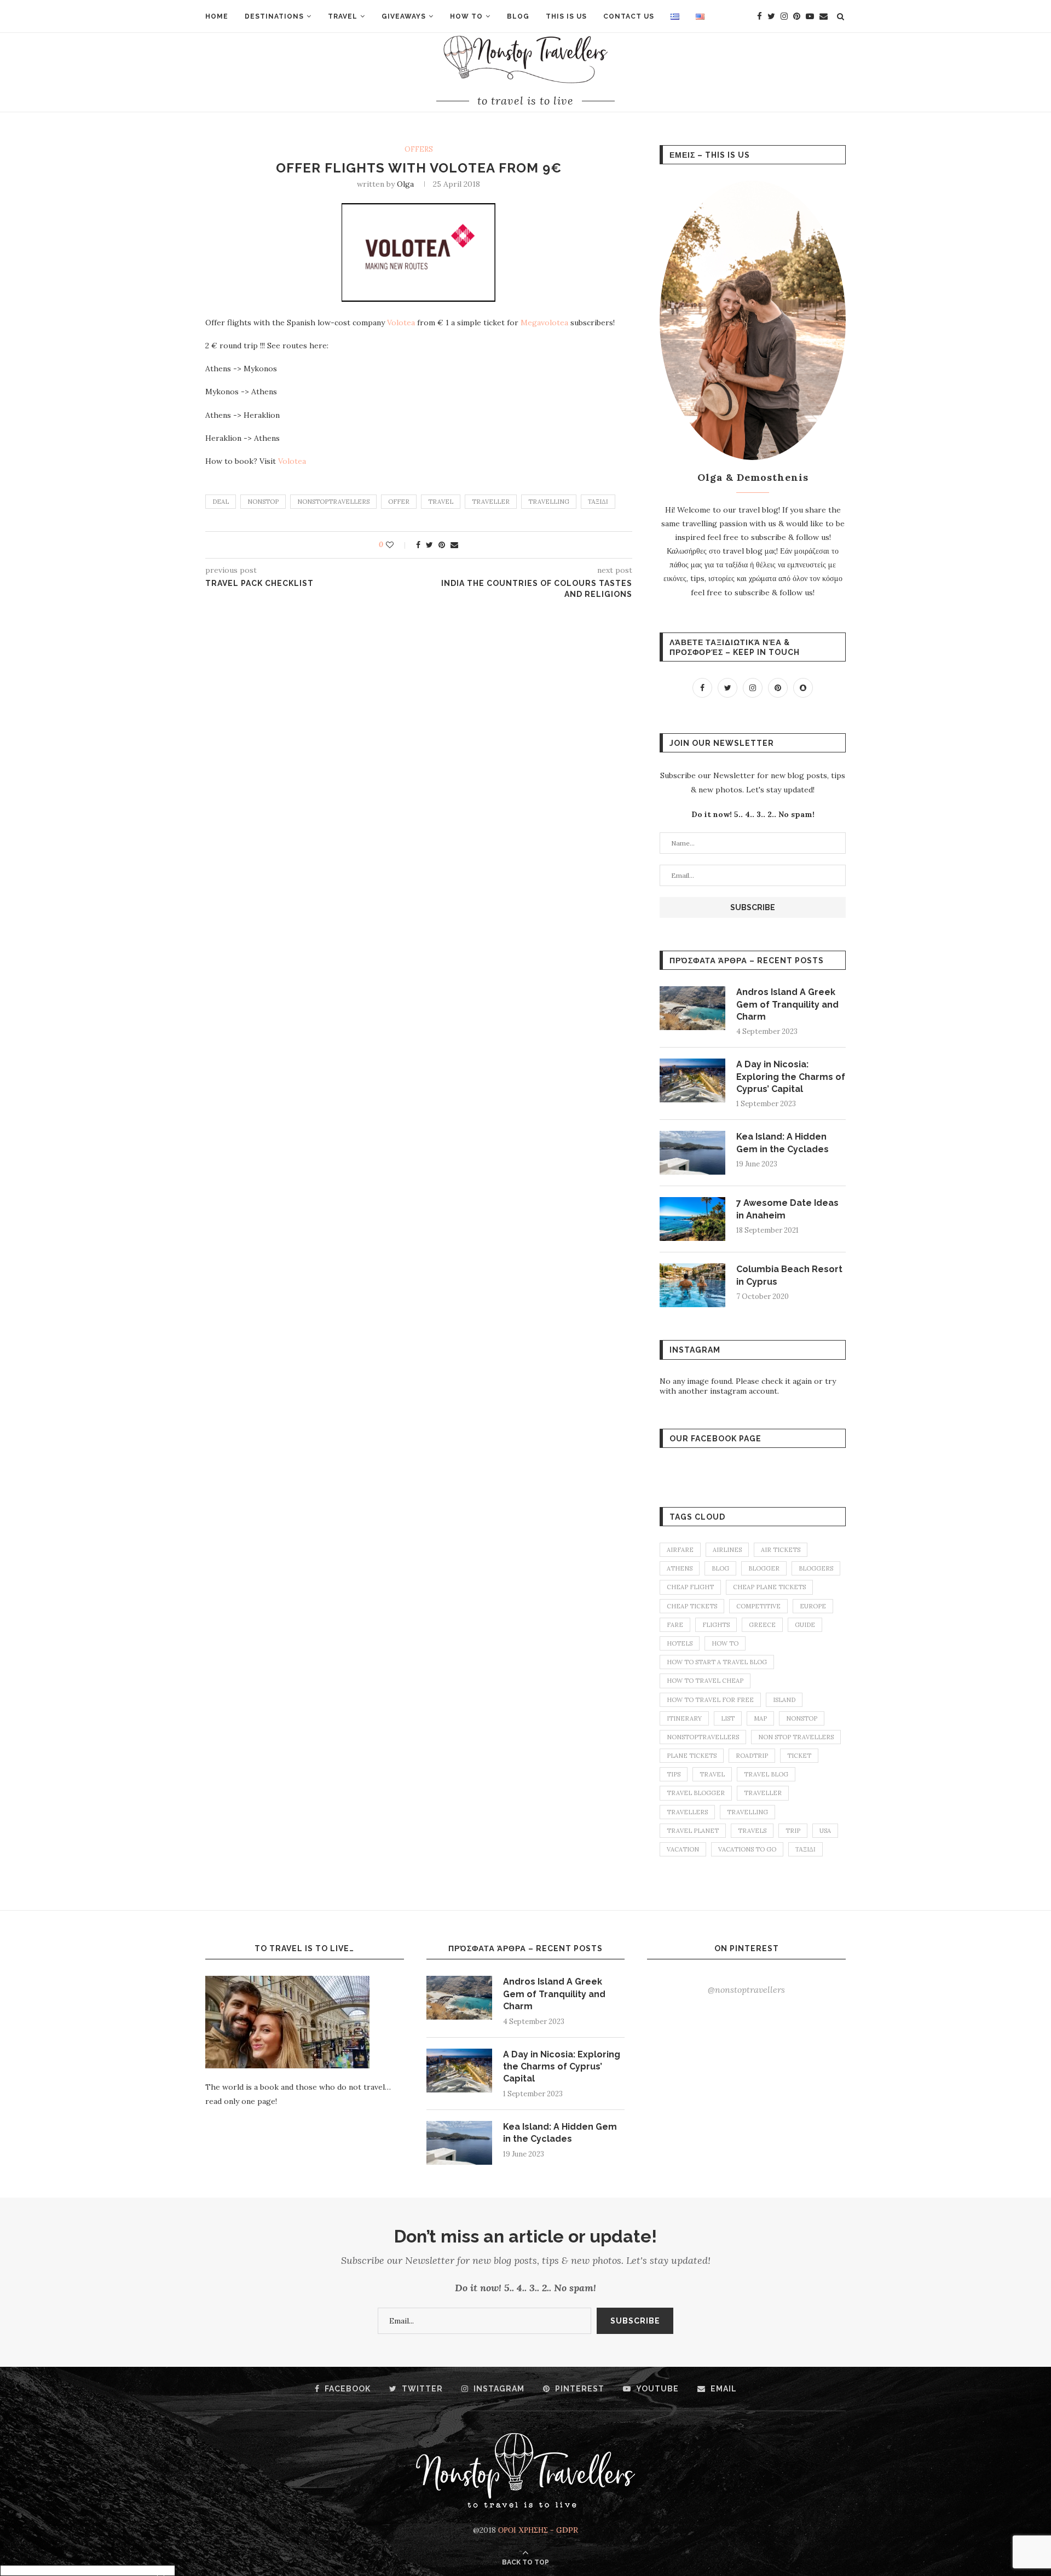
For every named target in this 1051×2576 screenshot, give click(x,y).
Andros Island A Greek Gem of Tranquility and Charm (787, 1004)
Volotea (401, 323)
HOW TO (466, 16)
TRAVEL (343, 16)
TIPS (674, 1774)
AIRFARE (680, 1550)
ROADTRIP (752, 1756)
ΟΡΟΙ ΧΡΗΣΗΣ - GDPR (538, 2530)
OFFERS (419, 150)
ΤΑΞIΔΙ (598, 502)
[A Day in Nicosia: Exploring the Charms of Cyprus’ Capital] (692, 1080)
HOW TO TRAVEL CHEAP (705, 1681)
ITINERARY (684, 1718)
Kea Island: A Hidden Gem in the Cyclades (783, 1143)
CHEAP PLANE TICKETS (769, 1587)
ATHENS (680, 1568)
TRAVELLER (491, 502)
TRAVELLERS (687, 1812)
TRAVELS (752, 1831)
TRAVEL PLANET (693, 1831)
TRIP (793, 1831)
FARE (675, 1625)
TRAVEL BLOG (766, 1774)
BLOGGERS (816, 1568)
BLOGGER (764, 1568)
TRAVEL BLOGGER (696, 1793)
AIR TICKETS (781, 1550)
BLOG (518, 16)
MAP (760, 1718)
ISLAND (784, 1700)
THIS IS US (566, 16)
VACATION (683, 1849)
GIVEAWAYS (404, 16)
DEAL (221, 502)
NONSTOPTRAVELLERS (333, 502)
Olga (405, 184)
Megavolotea (544, 323)
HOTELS (680, 1643)
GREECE (762, 1625)
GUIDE (805, 1625)
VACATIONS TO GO (747, 1849)
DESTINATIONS (274, 16)
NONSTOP (263, 502)
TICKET (799, 1756)
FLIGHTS (716, 1625)
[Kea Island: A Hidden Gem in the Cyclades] (692, 1153)
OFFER (399, 502)
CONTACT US (629, 16)
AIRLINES (727, 1550)
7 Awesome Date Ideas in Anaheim (787, 1209)
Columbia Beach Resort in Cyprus (789, 1275)
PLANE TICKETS (692, 1756)
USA (825, 1831)
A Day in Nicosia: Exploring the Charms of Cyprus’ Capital (791, 1077)
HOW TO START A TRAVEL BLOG (717, 1662)
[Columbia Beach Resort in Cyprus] (692, 1285)
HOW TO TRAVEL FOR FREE (710, 1700)
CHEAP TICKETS (692, 1606)
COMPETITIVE (758, 1606)
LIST (728, 1718)
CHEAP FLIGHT (690, 1587)
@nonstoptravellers (746, 1990)
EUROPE (813, 1606)
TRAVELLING (549, 502)
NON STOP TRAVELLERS (796, 1737)
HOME (217, 16)
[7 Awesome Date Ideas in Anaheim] (692, 1219)
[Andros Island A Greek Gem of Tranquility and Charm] (692, 1008)
